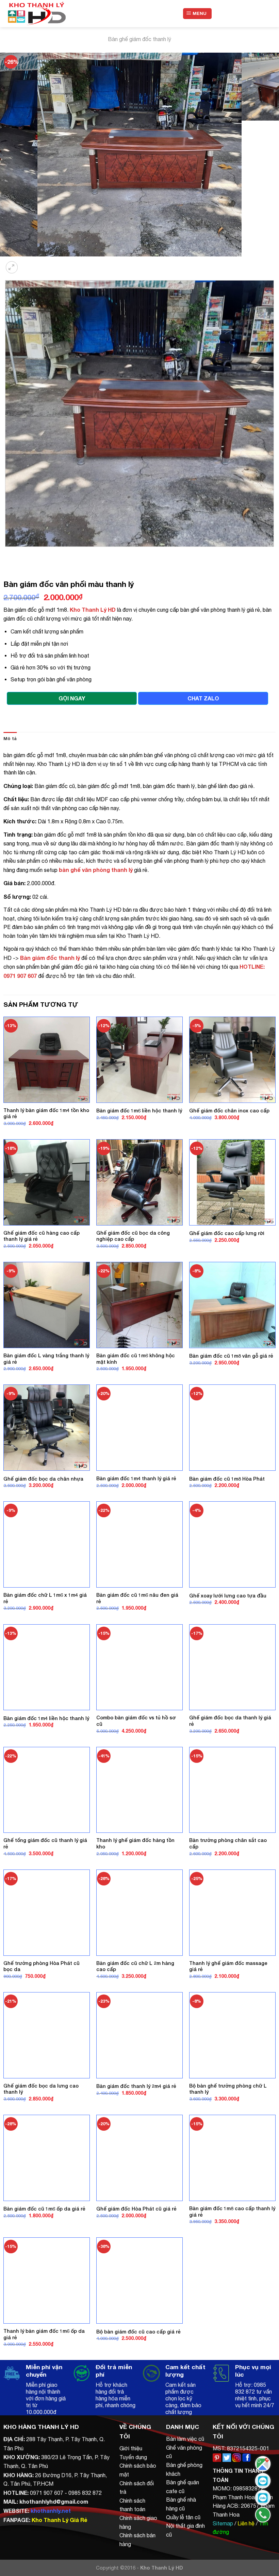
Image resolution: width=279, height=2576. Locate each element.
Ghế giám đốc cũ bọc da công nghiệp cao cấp (133, 1236)
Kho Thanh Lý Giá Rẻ (59, 2520)
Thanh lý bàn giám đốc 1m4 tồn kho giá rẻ (46, 1113)
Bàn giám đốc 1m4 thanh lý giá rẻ (136, 1478)
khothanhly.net (51, 2511)
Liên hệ (246, 2523)
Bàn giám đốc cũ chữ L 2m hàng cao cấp (135, 1966)
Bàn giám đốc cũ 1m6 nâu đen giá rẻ (137, 1598)
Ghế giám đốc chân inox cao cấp (229, 1111)
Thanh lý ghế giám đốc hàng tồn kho (135, 1843)
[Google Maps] (263, 2464)
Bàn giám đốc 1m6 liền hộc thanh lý (139, 1111)
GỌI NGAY (72, 698)
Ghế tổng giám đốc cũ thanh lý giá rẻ (45, 1843)
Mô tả (10, 739)
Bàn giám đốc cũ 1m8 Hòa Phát (227, 1479)
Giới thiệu (131, 2448)
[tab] (10, 739)
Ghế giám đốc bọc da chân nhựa (43, 1479)
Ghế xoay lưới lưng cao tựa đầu (228, 1596)
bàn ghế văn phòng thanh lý (96, 870)
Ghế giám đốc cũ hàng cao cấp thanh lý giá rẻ (42, 1236)
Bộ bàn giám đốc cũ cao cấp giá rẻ (138, 2332)
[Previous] (7, 553)
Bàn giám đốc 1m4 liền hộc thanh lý (46, 1718)
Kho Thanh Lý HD (93, 610)
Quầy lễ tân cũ (183, 2517)
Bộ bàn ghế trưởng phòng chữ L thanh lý (228, 2089)
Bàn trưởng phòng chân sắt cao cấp (228, 1843)
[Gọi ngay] (263, 2515)
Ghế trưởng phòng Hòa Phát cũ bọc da (42, 1966)
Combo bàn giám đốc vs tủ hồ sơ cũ (136, 1721)
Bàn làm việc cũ (185, 2439)
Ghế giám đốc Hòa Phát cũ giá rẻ (136, 2209)
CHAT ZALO (203, 698)
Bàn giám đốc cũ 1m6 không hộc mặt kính (136, 1359)
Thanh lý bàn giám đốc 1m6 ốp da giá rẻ (44, 2334)
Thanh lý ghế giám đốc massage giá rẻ (228, 1966)
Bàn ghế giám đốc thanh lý (139, 39)
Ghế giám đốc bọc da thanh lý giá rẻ (230, 1721)
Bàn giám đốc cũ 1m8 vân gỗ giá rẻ (231, 1356)
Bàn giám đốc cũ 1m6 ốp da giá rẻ (44, 2209)
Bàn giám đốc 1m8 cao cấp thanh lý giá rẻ (232, 2212)
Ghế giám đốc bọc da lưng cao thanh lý (41, 2089)
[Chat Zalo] (263, 2481)
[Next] (29, 263)
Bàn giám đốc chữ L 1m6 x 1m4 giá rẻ (45, 1598)
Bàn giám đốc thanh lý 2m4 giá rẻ (136, 2086)
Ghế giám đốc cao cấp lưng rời (227, 1233)
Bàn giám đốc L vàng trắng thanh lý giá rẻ (46, 1359)
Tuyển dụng (133, 2457)
